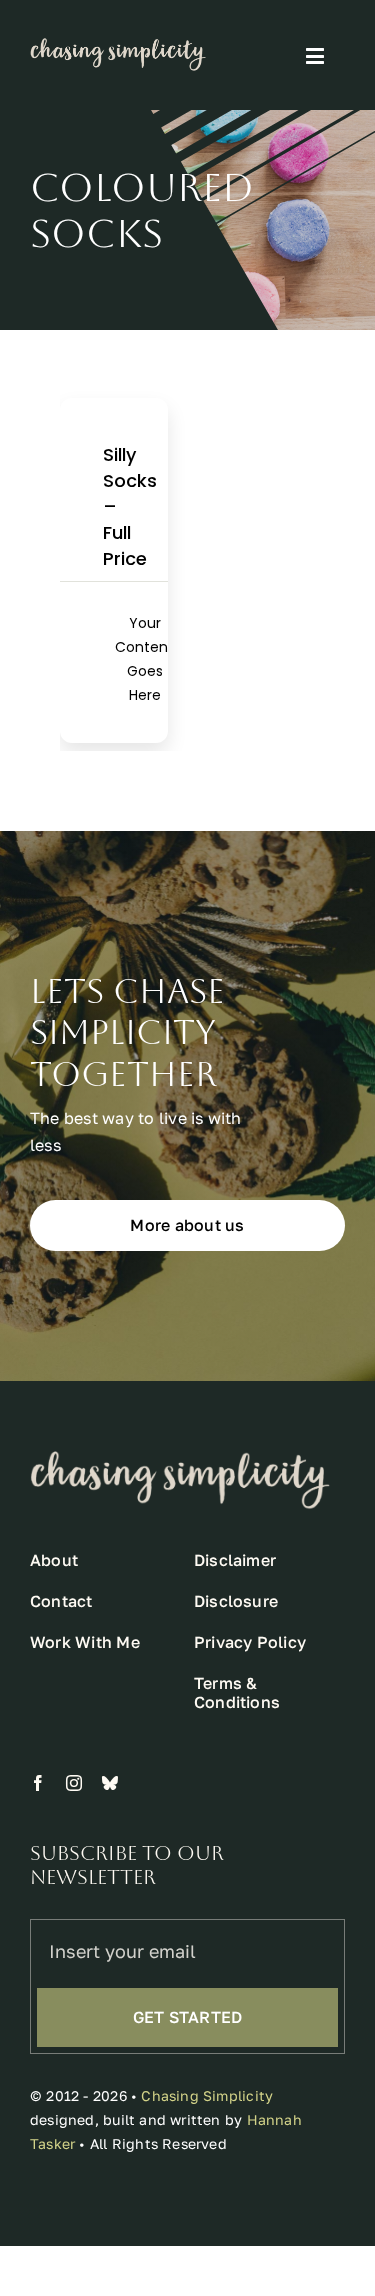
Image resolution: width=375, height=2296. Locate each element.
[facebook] (38, 1783)
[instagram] (74, 1783)
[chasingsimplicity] (118, 46)
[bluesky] (110, 1783)
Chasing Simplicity (207, 2095)
